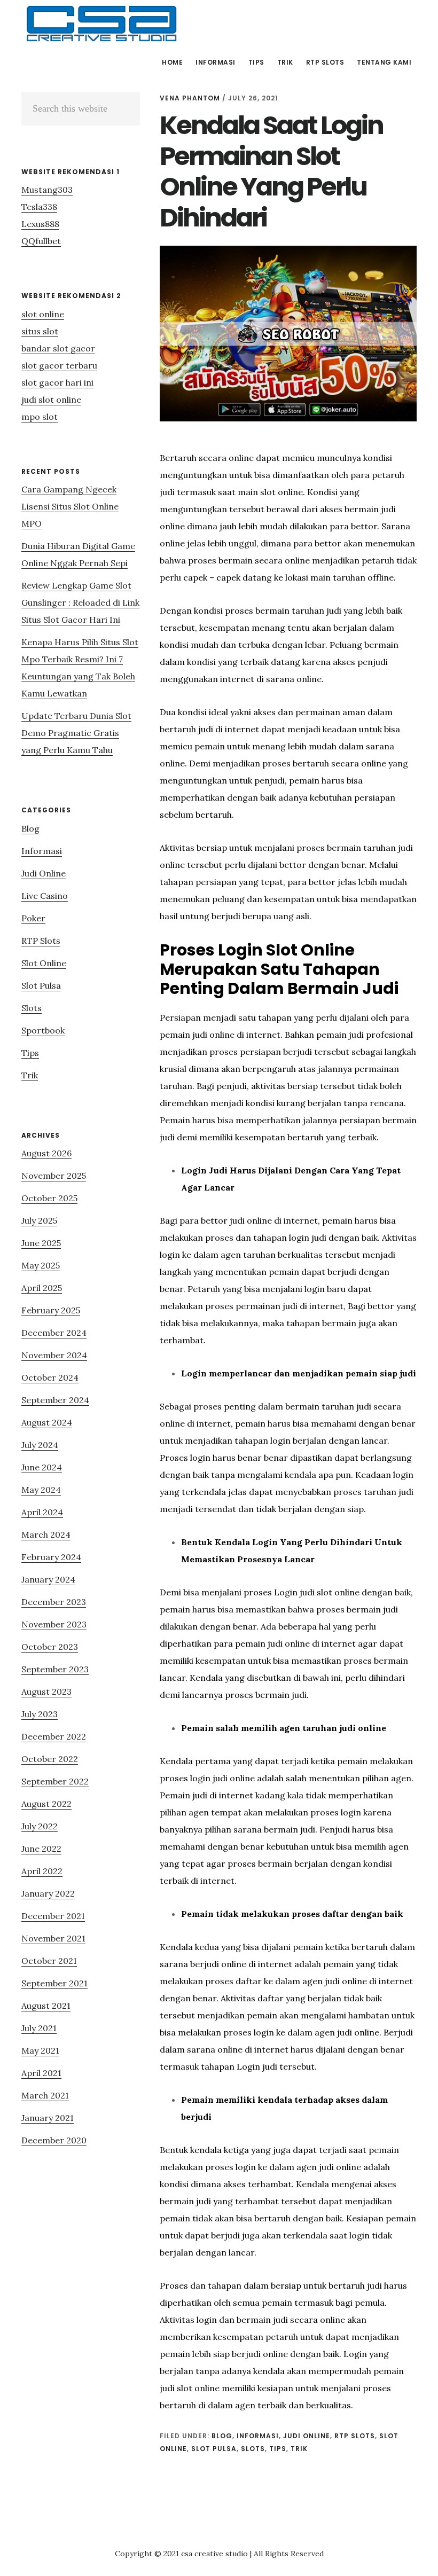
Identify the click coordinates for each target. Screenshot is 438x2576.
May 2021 (40, 2050)
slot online (43, 314)
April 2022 (42, 1871)
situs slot (40, 331)
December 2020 (54, 2140)
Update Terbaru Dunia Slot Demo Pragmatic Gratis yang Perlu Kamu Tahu (76, 733)
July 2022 (40, 1826)
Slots (253, 2449)
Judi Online (307, 2436)
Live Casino (45, 896)
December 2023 (54, 1602)
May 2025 (41, 1265)
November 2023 (54, 1624)
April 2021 (41, 2073)
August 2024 (47, 1422)
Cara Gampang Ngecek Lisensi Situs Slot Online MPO (70, 506)
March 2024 (46, 1534)
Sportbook (43, 1030)
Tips (278, 2449)
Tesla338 (39, 207)
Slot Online (44, 963)
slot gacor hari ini (57, 382)
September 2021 (54, 1983)
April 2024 (42, 1512)
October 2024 (50, 1377)
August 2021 (46, 2006)
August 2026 (46, 1153)
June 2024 (42, 1467)
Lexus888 (40, 224)
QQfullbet (41, 241)
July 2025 (39, 1220)
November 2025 (54, 1176)
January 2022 (48, 1893)
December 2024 (54, 1333)
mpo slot (40, 417)
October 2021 (49, 1961)
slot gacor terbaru (59, 365)
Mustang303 (47, 190)
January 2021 (48, 2118)
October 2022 (50, 1759)
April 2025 (42, 1288)
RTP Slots (355, 2436)
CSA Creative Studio (101, 24)
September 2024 (55, 1400)
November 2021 (53, 1938)
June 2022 (41, 1849)
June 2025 (41, 1243)
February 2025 (51, 1310)
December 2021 (53, 1916)
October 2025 (49, 1198)
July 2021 (39, 2028)
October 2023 (50, 1647)
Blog (222, 2436)
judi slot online (51, 400)
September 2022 (55, 1781)
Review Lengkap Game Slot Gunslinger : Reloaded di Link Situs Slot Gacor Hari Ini (80, 602)
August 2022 (46, 1804)
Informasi (258, 2436)
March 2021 (45, 2095)
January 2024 (48, 1579)
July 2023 (40, 1714)
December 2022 (54, 1736)
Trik (299, 2449)
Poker (33, 918)
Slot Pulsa (214, 2449)
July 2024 (40, 1445)
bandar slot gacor (58, 348)
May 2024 (41, 1490)
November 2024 (54, 1355)
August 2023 (46, 1692)
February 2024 (51, 1557)
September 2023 (55, 1669)
